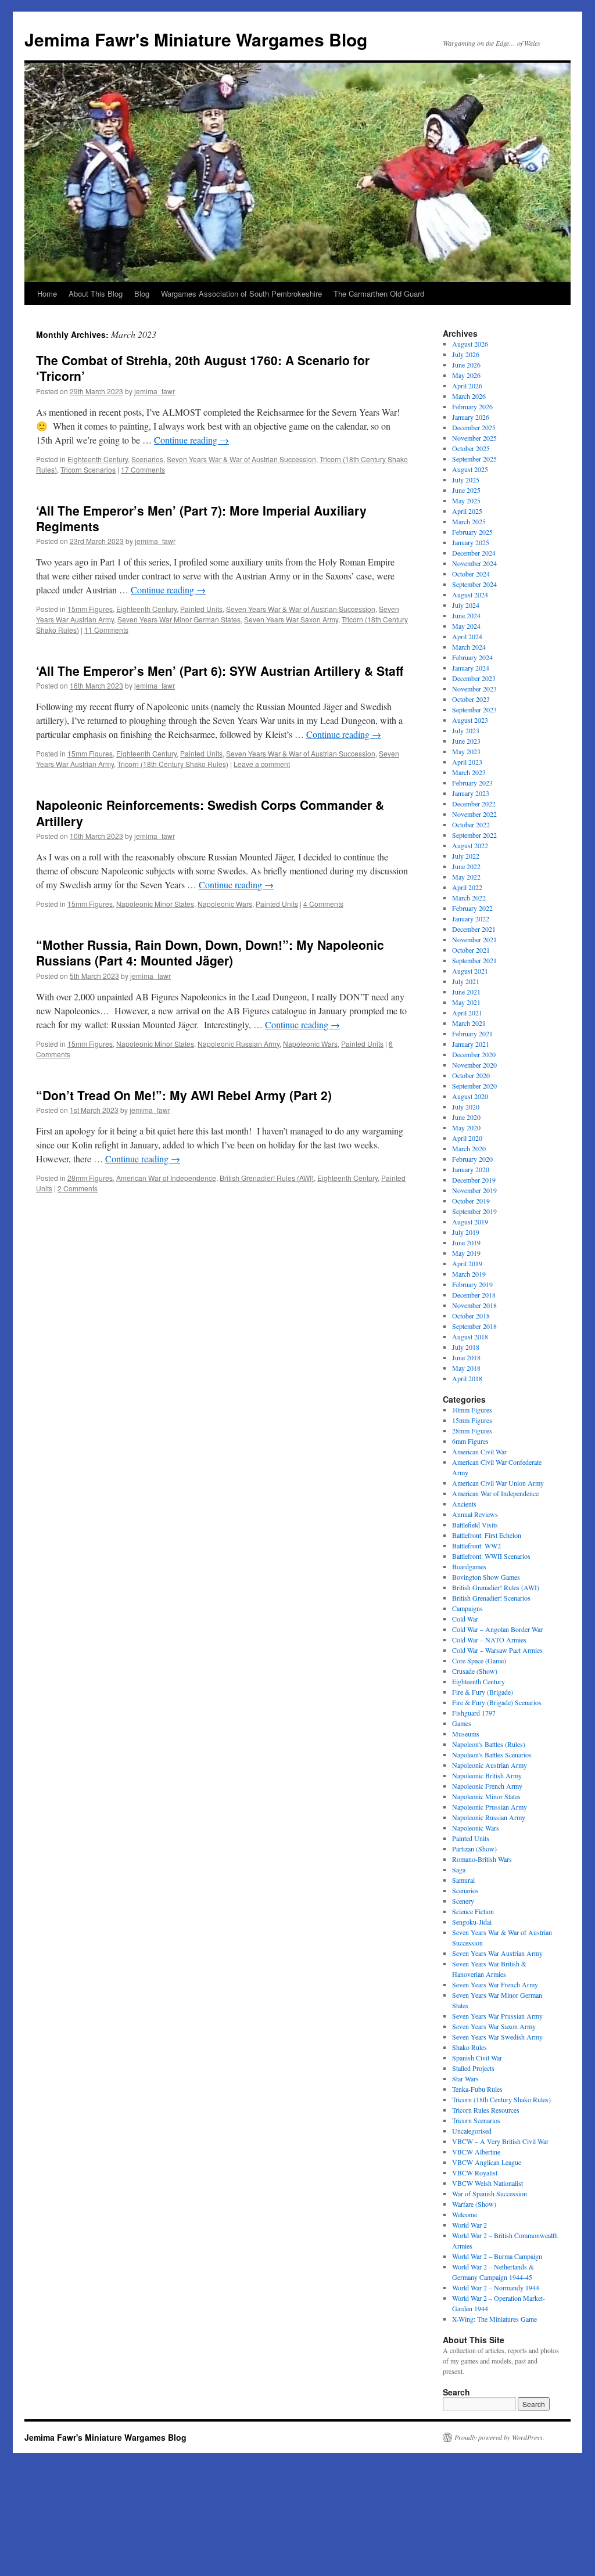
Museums (466, 1734)
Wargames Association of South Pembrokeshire (241, 293)
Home (47, 293)
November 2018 (474, 1305)
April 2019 (467, 1263)
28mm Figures (90, 1178)
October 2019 (471, 1201)
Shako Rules (469, 2047)
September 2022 (474, 835)
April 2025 (467, 511)
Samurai (463, 1880)
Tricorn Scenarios (88, 469)
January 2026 (471, 417)
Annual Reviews (475, 1514)
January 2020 (471, 1169)
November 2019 (474, 1190)
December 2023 (474, 678)
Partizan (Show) (474, 1849)
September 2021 (474, 960)
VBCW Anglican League (487, 2162)
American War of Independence (166, 1178)
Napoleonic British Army (487, 1775)
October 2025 (471, 448)
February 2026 (472, 406)
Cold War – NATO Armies (489, 1640)
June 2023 (466, 741)
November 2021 (474, 939)
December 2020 (474, 1054)
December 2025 (474, 427)
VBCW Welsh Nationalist (488, 2183)
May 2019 (466, 1253)
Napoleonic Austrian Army (490, 1765)
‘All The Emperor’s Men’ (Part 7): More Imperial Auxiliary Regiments (201, 518)
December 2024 (474, 553)
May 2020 (466, 1127)
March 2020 (469, 1148)
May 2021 (466, 1002)
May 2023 (466, 751)
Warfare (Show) (474, 2204)
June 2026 (466, 365)
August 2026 (470, 344)
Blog (142, 293)
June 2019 (466, 1242)
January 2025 (471, 542)
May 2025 (466, 500)
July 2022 (466, 856)
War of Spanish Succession (490, 2193)
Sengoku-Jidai (472, 1922)
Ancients (464, 1504)
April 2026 (467, 386)
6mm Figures (470, 1441)
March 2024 (469, 647)
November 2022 (474, 814)
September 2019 (474, 1211)
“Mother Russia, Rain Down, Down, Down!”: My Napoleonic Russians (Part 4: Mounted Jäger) (210, 952)
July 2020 (466, 1107)
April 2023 (467, 762)
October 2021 (471, 950)
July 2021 (466, 981)
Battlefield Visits (475, 1525)
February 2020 (472, 1159)
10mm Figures (472, 1410)
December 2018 (474, 1295)
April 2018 (467, 1378)
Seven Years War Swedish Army (497, 2037)
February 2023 (472, 783)
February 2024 (472, 657)
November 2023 (474, 689)
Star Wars (465, 2078)
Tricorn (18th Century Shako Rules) (173, 764)
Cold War (465, 1619)
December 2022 (474, 804)
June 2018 (466, 1357)
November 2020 (474, 1065)
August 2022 (470, 845)
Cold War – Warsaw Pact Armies (497, 1650)
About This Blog (96, 293)
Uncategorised (472, 2131)
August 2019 (470, 1222)
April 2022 (467, 887)
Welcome (465, 2214)
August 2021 (470, 971)
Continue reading (191, 440)
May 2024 (466, 626)
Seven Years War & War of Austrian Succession (241, 459)
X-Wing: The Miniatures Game (494, 2319)
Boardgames (469, 1566)
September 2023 (474, 709)
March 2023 (469, 772)
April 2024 (467, 636)
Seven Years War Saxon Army (291, 619)
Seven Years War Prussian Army (497, 2016)
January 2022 (471, 918)
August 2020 (470, 1096)
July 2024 (466, 605)
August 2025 (470, 469)
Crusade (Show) (475, 1671)
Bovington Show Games (486, 1577)
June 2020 (466, 1117)
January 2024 (471, 668)
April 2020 (467, 1138)
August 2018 (470, 1336)
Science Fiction (473, 1911)
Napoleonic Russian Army (239, 1044)
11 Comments (106, 630)
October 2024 (471, 574)
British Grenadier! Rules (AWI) (267, 1178)
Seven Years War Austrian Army (497, 1953)
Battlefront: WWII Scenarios (491, 1556)
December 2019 (474, 1180)
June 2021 (466, 992)
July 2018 (466, 1347)
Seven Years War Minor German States (179, 619)
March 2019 (469, 1274)
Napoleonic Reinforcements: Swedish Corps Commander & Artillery (210, 813)
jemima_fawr (155, 391)
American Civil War (479, 1451)
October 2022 (471, 824)
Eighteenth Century (98, 459)
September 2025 (474, 459)
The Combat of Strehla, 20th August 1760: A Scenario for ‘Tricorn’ (203, 368)
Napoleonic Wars (225, 904)
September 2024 (474, 584)
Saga (459, 1869)
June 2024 (466, 615)
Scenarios (147, 459)
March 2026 (469, 396)
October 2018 (471, 1316)
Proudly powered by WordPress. (499, 2437)
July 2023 (466, 730)
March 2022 (469, 898)
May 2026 (466, 375)
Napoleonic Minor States (155, 904)
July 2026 (466, 354)
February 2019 (472, 1284)
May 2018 (466, 1368)
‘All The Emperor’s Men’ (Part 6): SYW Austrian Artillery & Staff (220, 671)
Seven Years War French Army (495, 1984)
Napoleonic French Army (487, 1786)
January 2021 (471, 1044)
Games (462, 1723)
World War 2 (469, 2225)
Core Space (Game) (479, 1660)
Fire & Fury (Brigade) (483, 1692)
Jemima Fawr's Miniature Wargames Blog (196, 39)
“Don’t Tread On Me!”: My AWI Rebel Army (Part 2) (184, 1095)
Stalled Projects (473, 2068)
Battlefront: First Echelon (487, 1535)
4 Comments (323, 904)
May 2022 (466, 877)
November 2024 (474, 563)
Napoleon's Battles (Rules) (489, 1744)
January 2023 (471, 793)
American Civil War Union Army (498, 1483)
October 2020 (471, 1075)
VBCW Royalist (475, 2173)
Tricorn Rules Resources (486, 2110)
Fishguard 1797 (474, 1713)
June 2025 (466, 490)
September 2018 (474, 1326)
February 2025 (472, 532)
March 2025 (469, 521)
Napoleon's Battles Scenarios (492, 1754)
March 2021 (469, 1023)
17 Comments (143, 469)
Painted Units (201, 609)
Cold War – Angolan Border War (497, 1629)
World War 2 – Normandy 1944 (496, 2287)
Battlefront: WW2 (476, 1545)
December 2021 (474, 929)
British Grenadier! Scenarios (491, 1598)
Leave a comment (262, 764)
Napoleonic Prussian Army (490, 1807)
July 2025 (466, 480)
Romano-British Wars (482, 1859)
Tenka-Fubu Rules (477, 2089)
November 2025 (474, 438)
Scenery (463, 1901)
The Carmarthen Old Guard (379, 293)
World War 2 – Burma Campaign (497, 2256)
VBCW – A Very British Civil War (500, 2141)
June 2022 (466, 866)
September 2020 (474, 1086)
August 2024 (470, 595)
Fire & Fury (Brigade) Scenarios (497, 1702)
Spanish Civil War (477, 2058)
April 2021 (467, 1013)
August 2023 (470, 720)
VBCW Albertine (476, 2152)
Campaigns (467, 1608)
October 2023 (471, 699)
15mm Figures (90, 609)
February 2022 (472, 908)
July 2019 (466, 1232)
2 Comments (78, 1188)
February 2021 (472, 1033)
